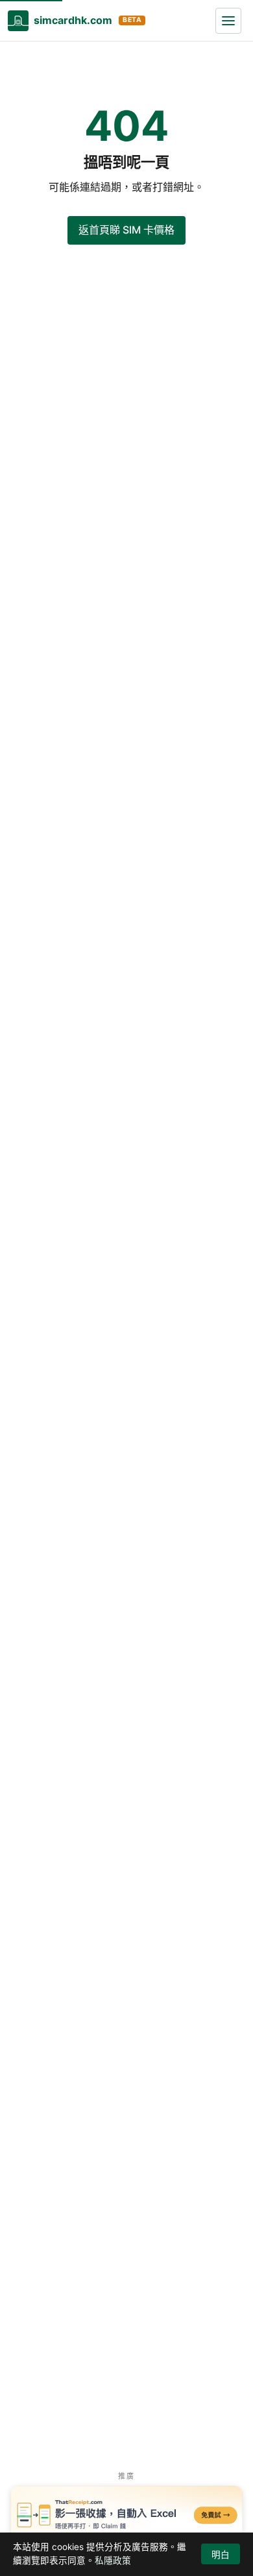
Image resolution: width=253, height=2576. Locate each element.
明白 (221, 2555)
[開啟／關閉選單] (228, 21)
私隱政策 (113, 2560)
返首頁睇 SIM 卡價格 (126, 230)
